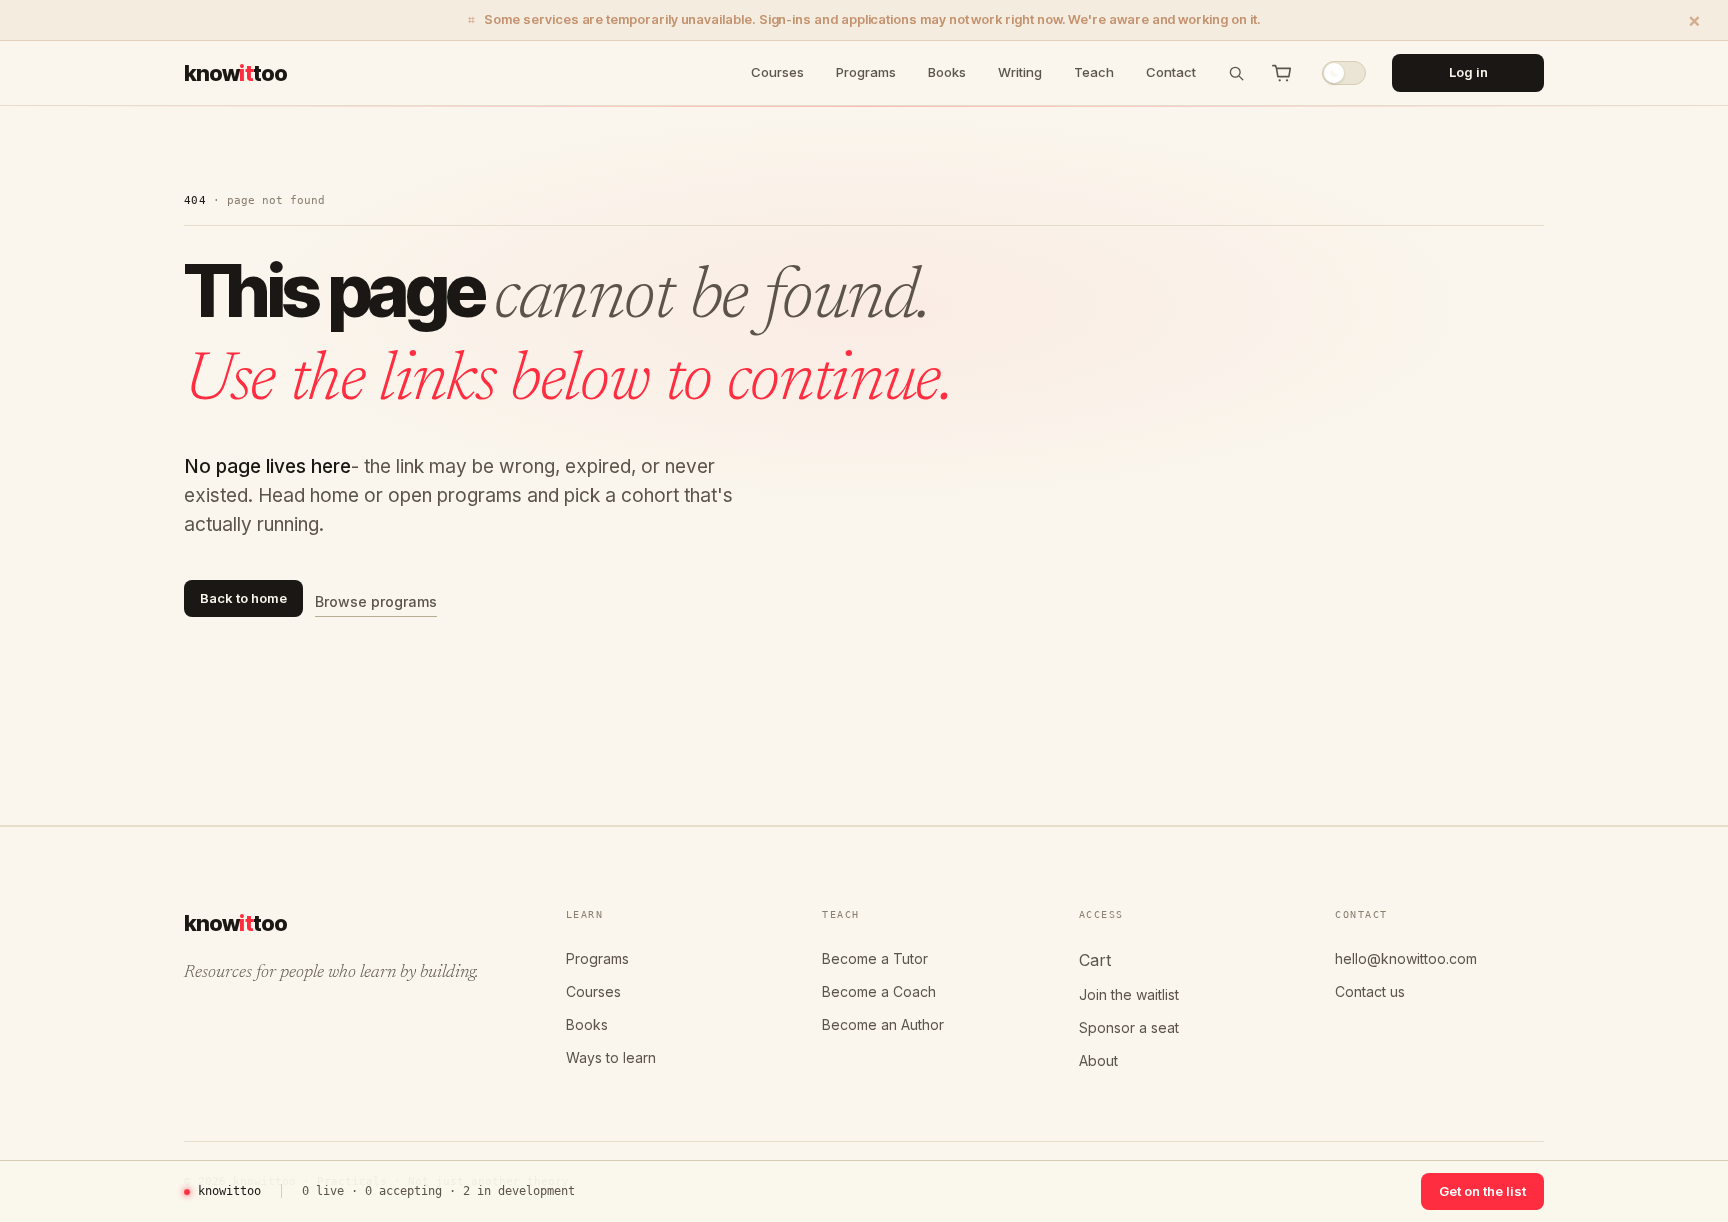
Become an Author (883, 1024)
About (1098, 1060)
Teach (1094, 72)
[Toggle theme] (1344, 73)
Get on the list (1482, 1191)
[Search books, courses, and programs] (1236, 73)
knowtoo (235, 72)
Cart (1095, 960)
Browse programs (376, 601)
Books (947, 72)
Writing (1020, 72)
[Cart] (1282, 73)
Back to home (243, 598)
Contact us (1370, 991)
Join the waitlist (1129, 994)
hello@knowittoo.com (1406, 958)
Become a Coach (879, 991)
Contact (1171, 72)
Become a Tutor (875, 958)
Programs (866, 72)
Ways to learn (611, 1057)
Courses (777, 72)
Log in (1468, 72)
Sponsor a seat (1129, 1027)
